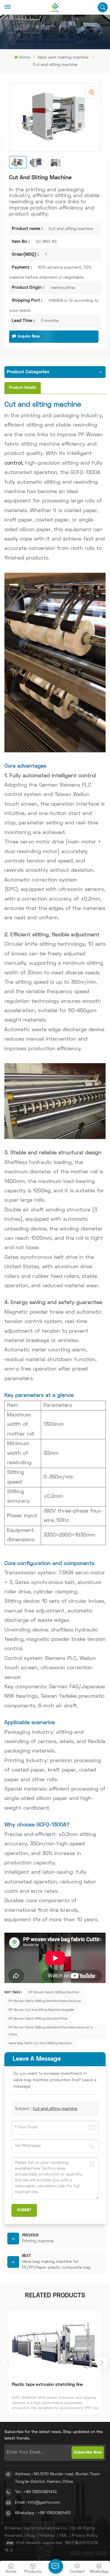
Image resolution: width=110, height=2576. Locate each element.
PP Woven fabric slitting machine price (38, 2019)
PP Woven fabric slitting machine (54, 1992)
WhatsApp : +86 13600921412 (43, 2513)
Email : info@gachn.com (38, 2503)
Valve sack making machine (63, 58)
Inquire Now (29, 336)
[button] (102, 2362)
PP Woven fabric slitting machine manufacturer (45, 2001)
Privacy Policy (85, 2536)
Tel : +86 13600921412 (36, 2492)
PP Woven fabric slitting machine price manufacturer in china (51, 2031)
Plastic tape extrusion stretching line (47, 2385)
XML (63, 2536)
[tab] (23, 388)
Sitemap (47, 2536)
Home (24, 58)
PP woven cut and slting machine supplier (41, 2010)
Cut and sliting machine (55, 2109)
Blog (31, 2536)
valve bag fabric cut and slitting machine (40, 2043)
